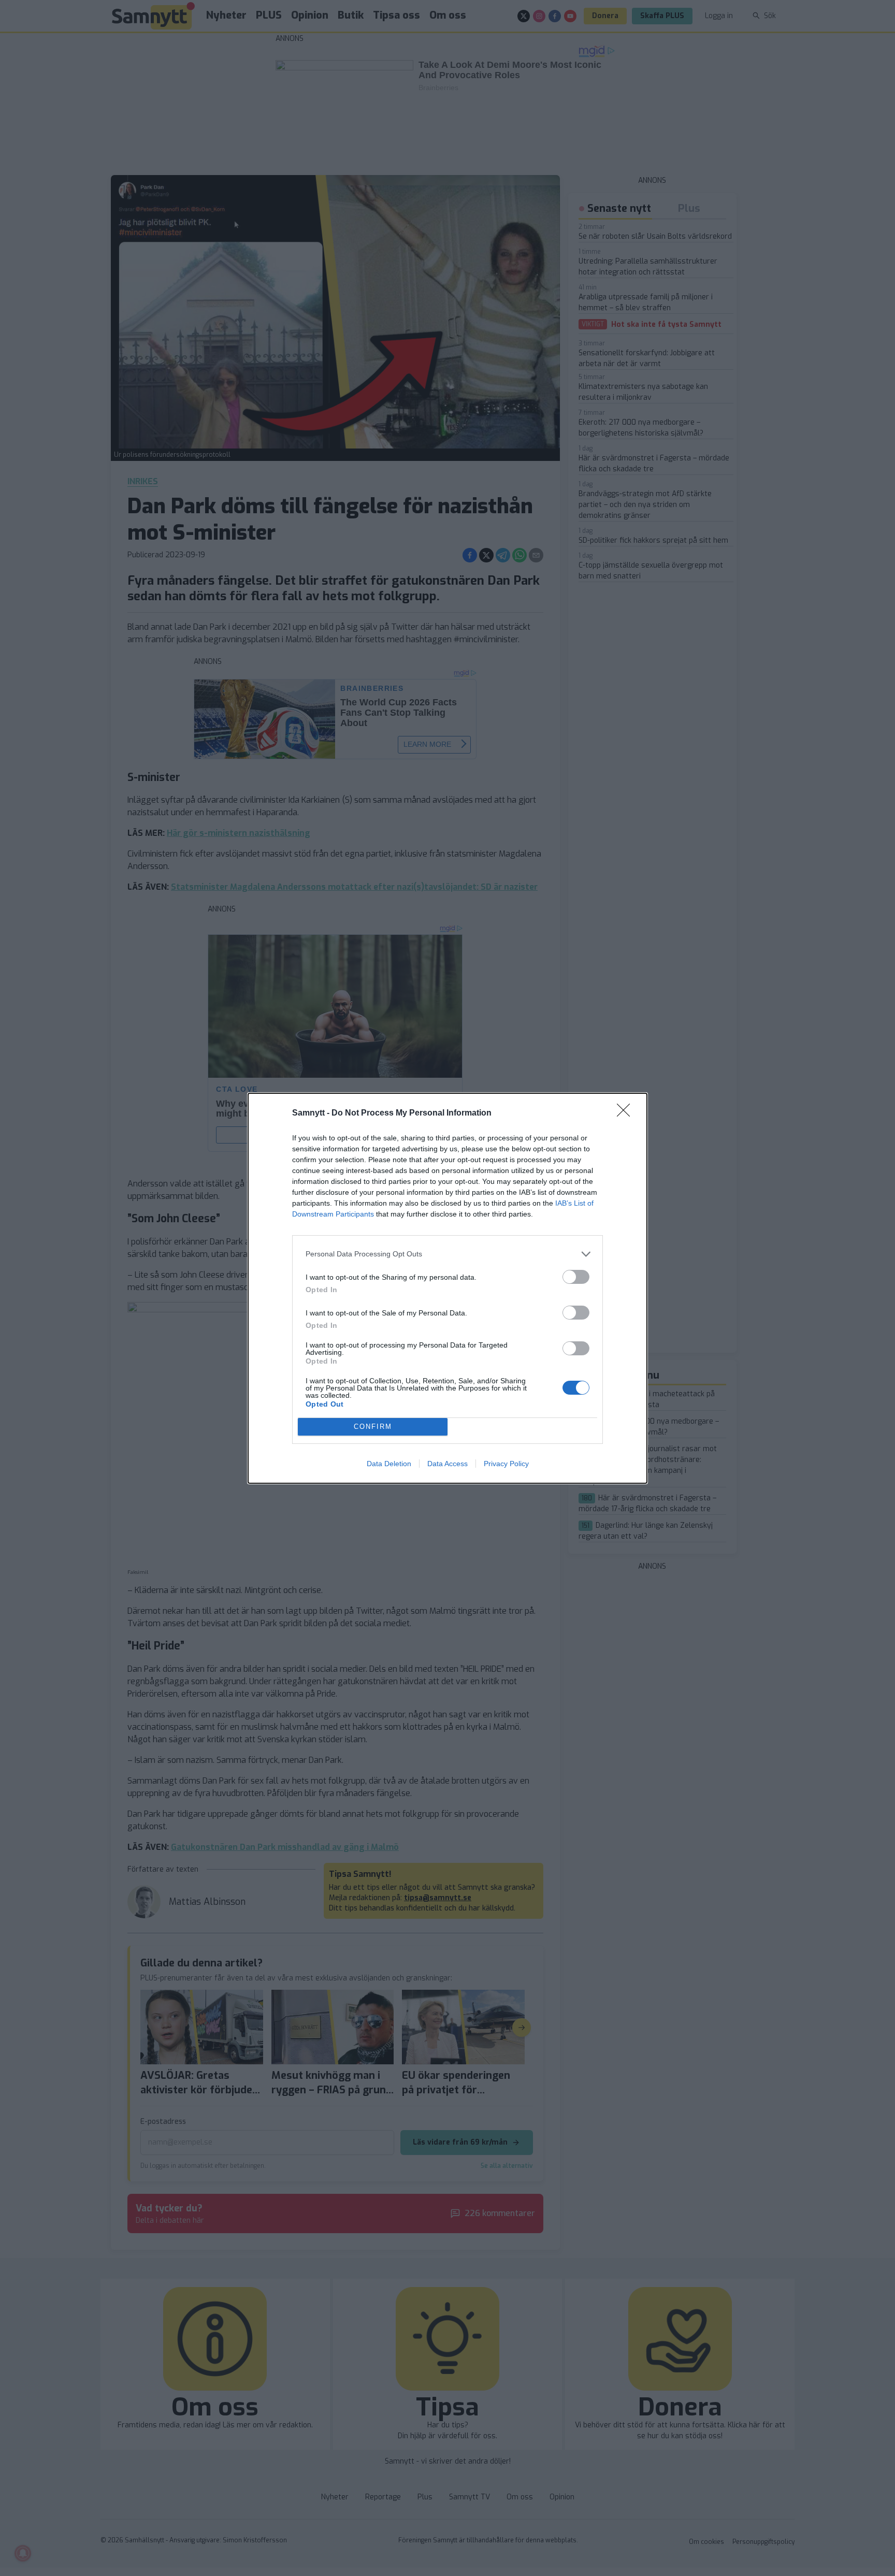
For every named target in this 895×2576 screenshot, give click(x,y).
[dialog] (447, 1288)
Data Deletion (389, 1464)
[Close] (627, 1113)
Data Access (447, 1464)
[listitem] (447, 1254)
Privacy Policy (506, 1464)
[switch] (576, 1277)
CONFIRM (373, 1427)
